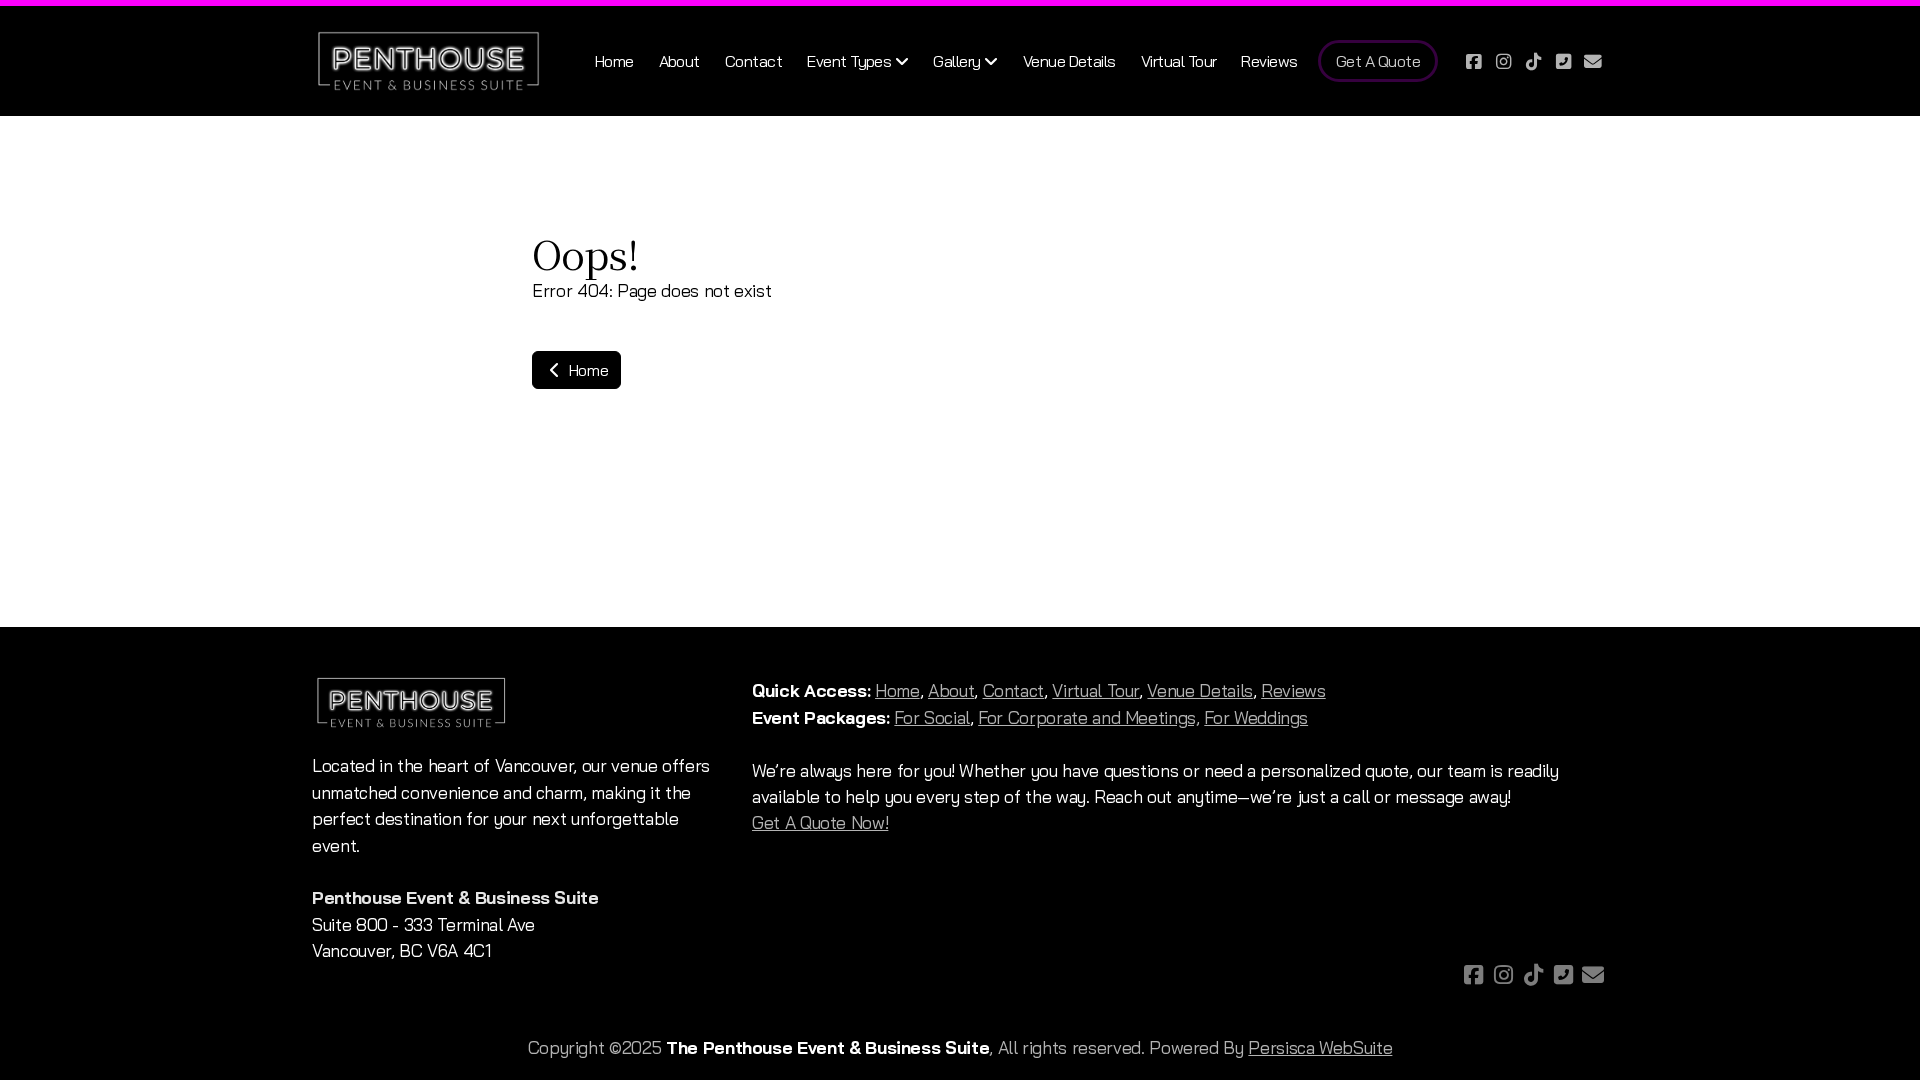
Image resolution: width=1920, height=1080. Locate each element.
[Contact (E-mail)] (1593, 61)
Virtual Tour (1095, 690)
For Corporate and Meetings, (1089, 717)
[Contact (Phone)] (1563, 61)
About (951, 690)
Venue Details (1199, 690)
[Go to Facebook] (1473, 61)
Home (586, 370)
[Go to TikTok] (1533, 61)
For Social (931, 717)
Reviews (1293, 690)
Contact (1014, 690)
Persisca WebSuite (1320, 1047)
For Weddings (1256, 717)
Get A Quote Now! (820, 822)
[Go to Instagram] (1503, 61)
